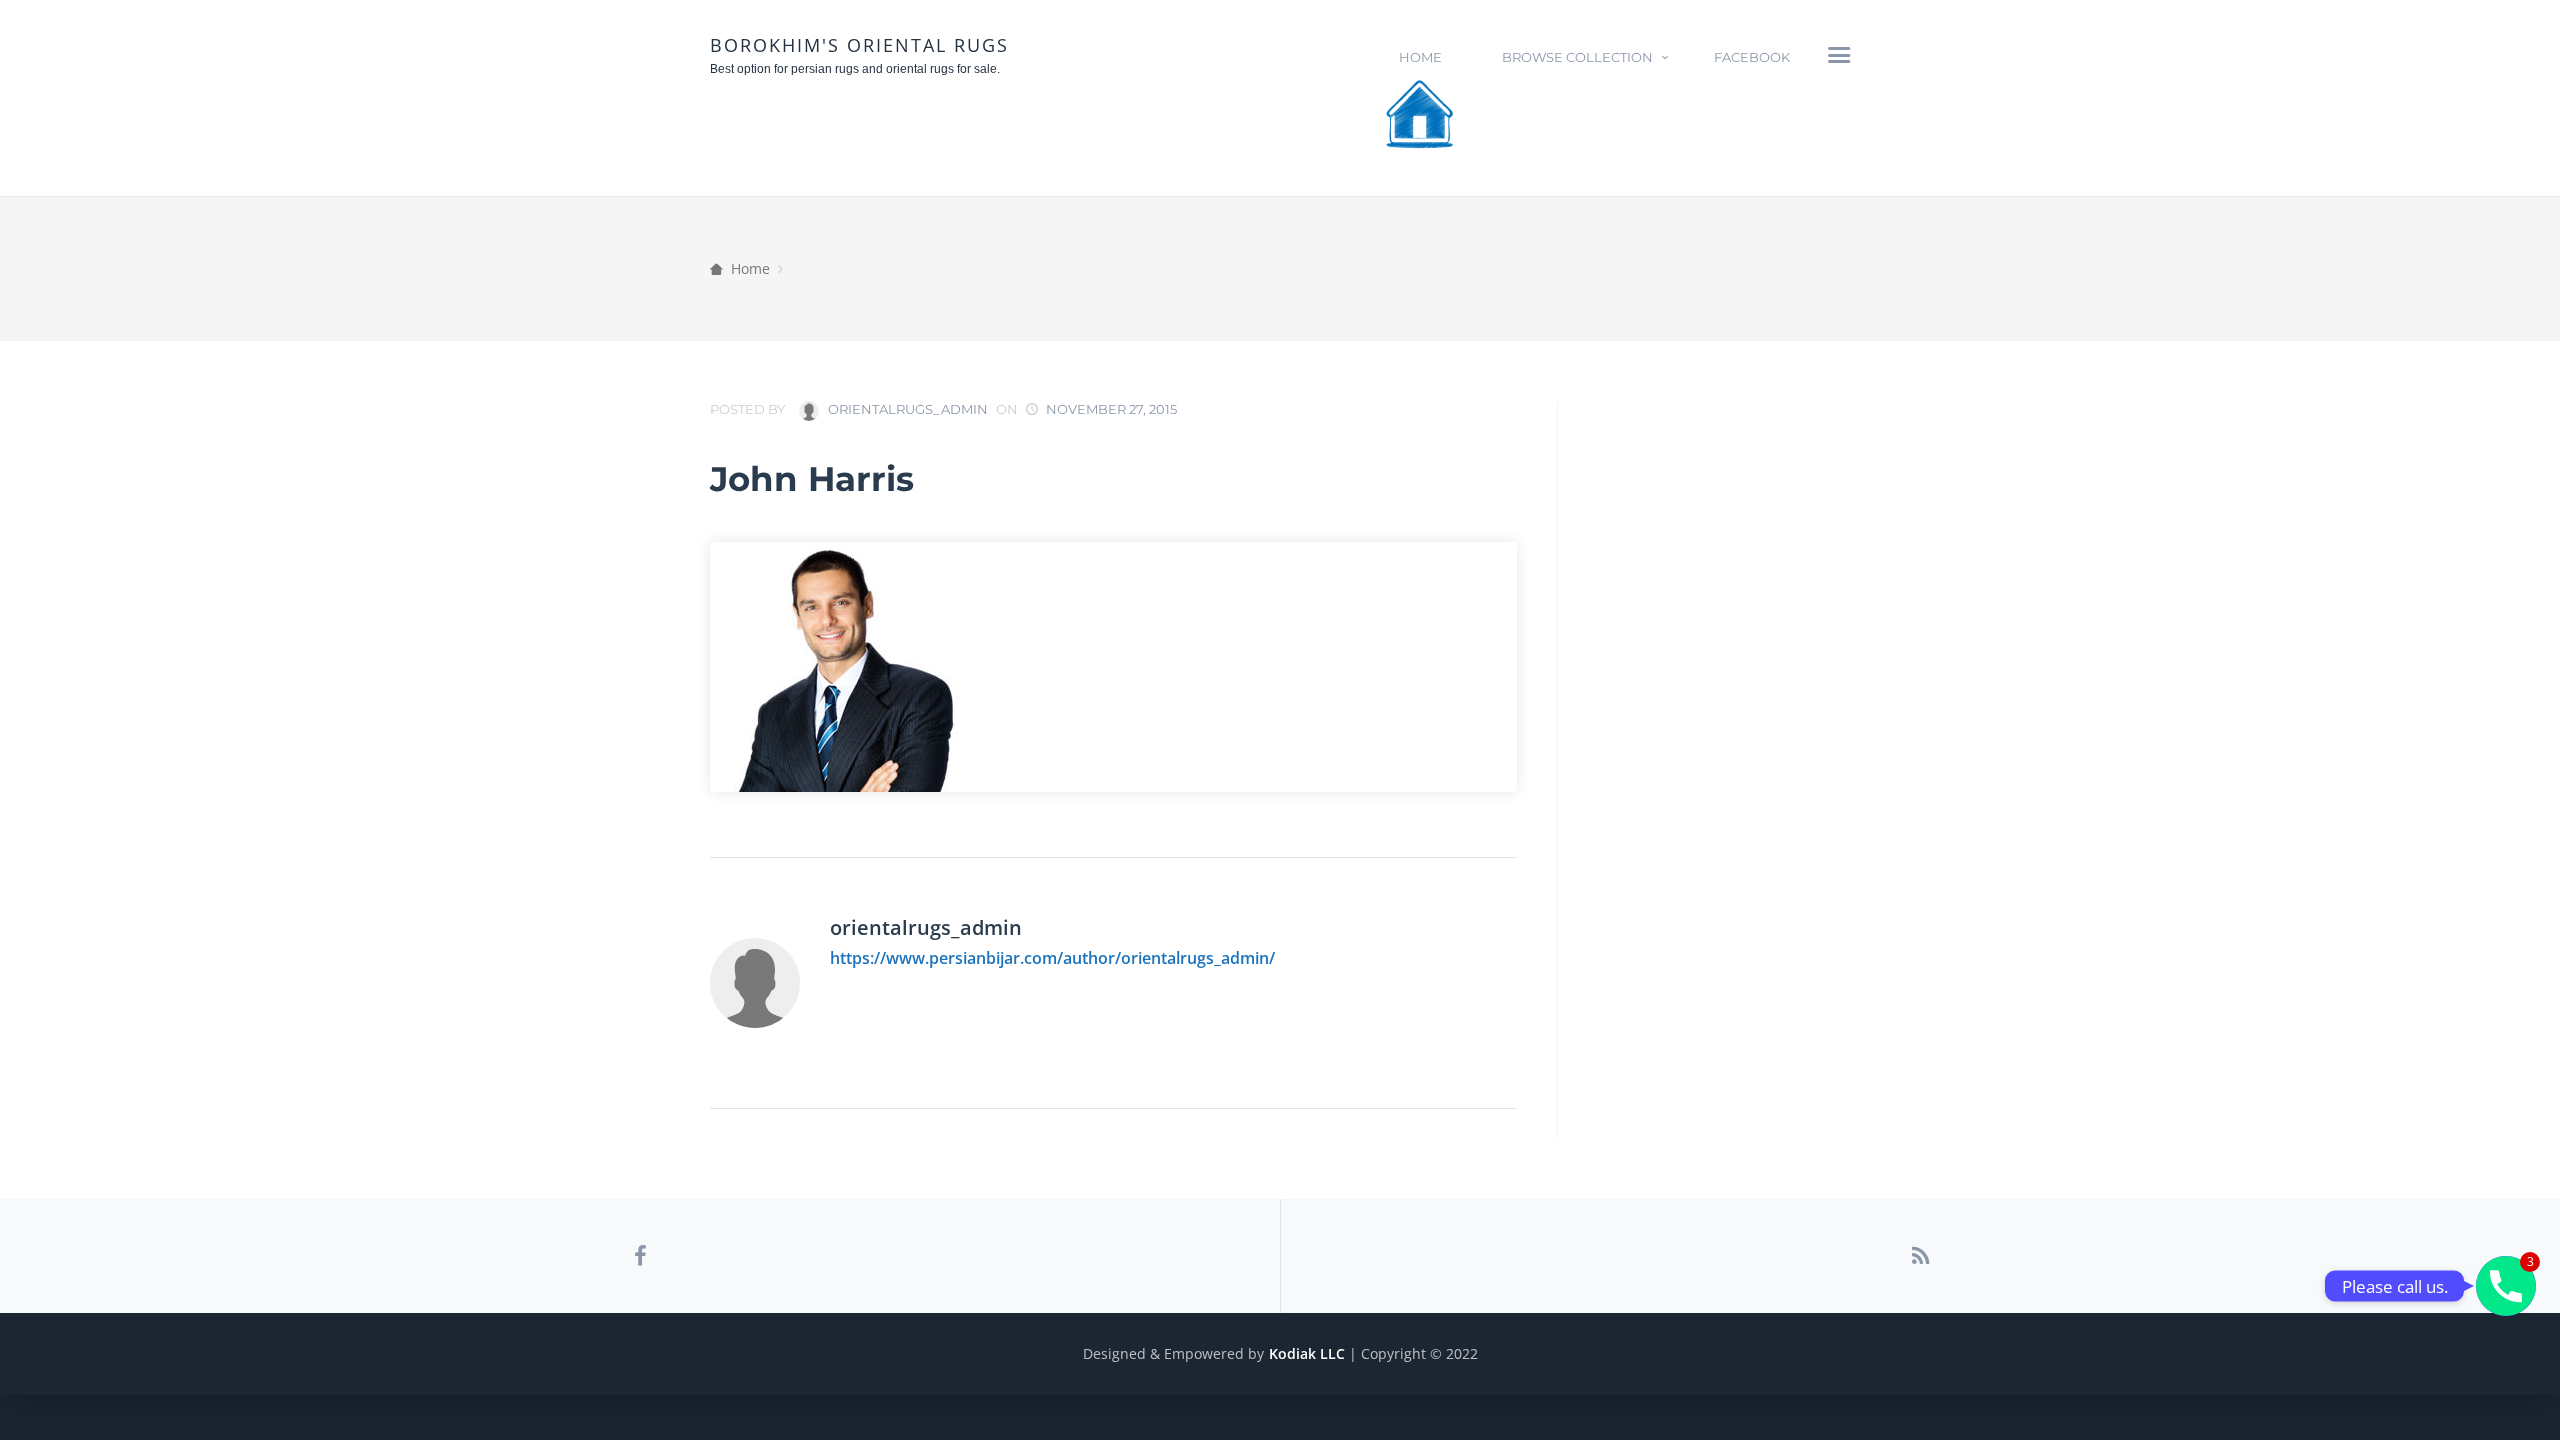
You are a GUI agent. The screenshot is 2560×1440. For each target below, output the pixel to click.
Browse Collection (1577, 57)
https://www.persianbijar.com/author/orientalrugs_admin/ (1052, 958)
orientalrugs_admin (906, 409)
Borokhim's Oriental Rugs (859, 45)
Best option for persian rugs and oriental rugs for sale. (855, 69)
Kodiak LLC (1307, 1353)
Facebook (1752, 57)
